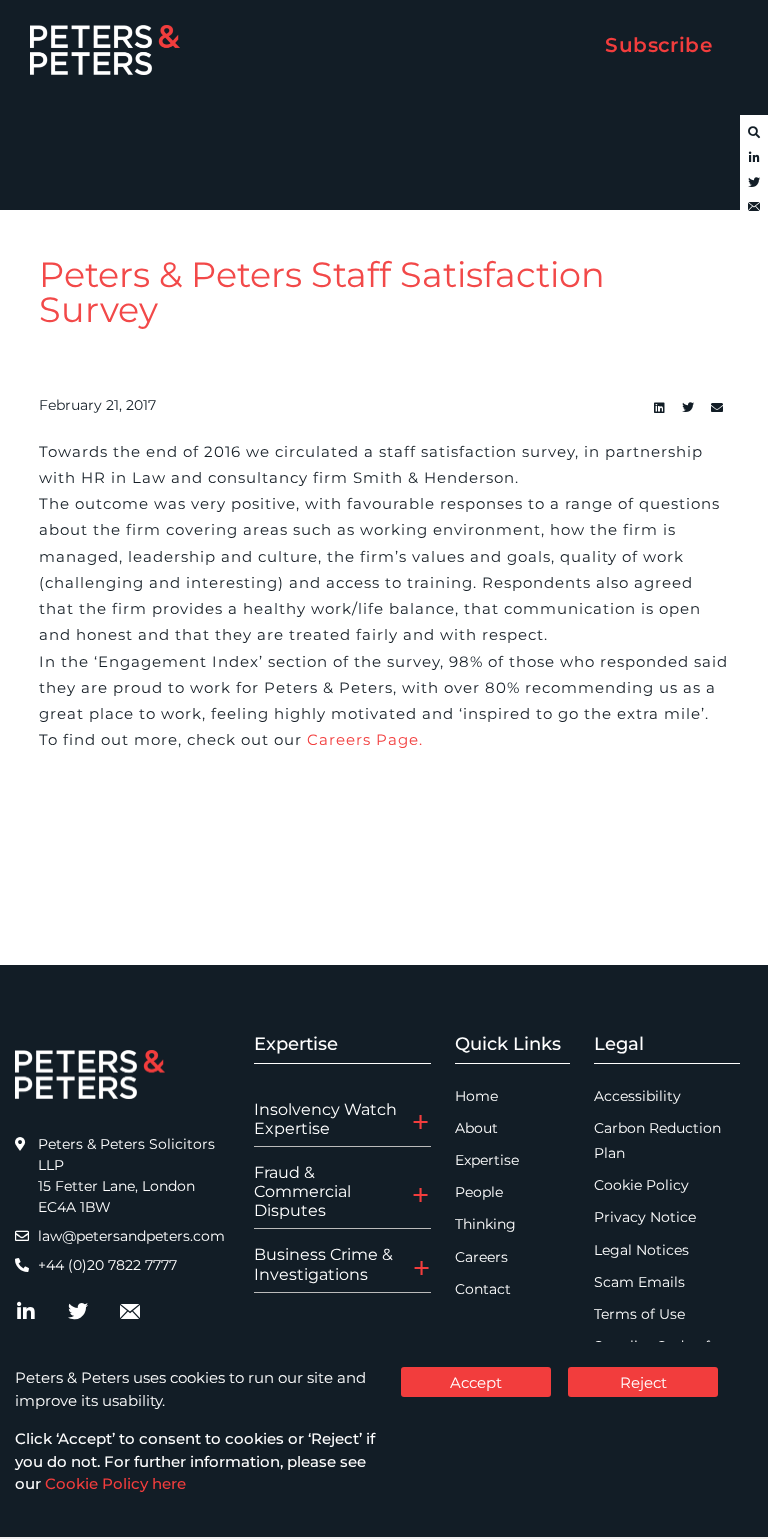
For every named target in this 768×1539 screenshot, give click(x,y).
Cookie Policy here (115, 1483)
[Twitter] (754, 183)
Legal (619, 1044)
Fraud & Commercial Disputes (302, 1191)
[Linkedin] (659, 408)
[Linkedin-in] (754, 158)
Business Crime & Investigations (323, 1264)
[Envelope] (754, 208)
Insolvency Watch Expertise (325, 1119)
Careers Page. (365, 739)
